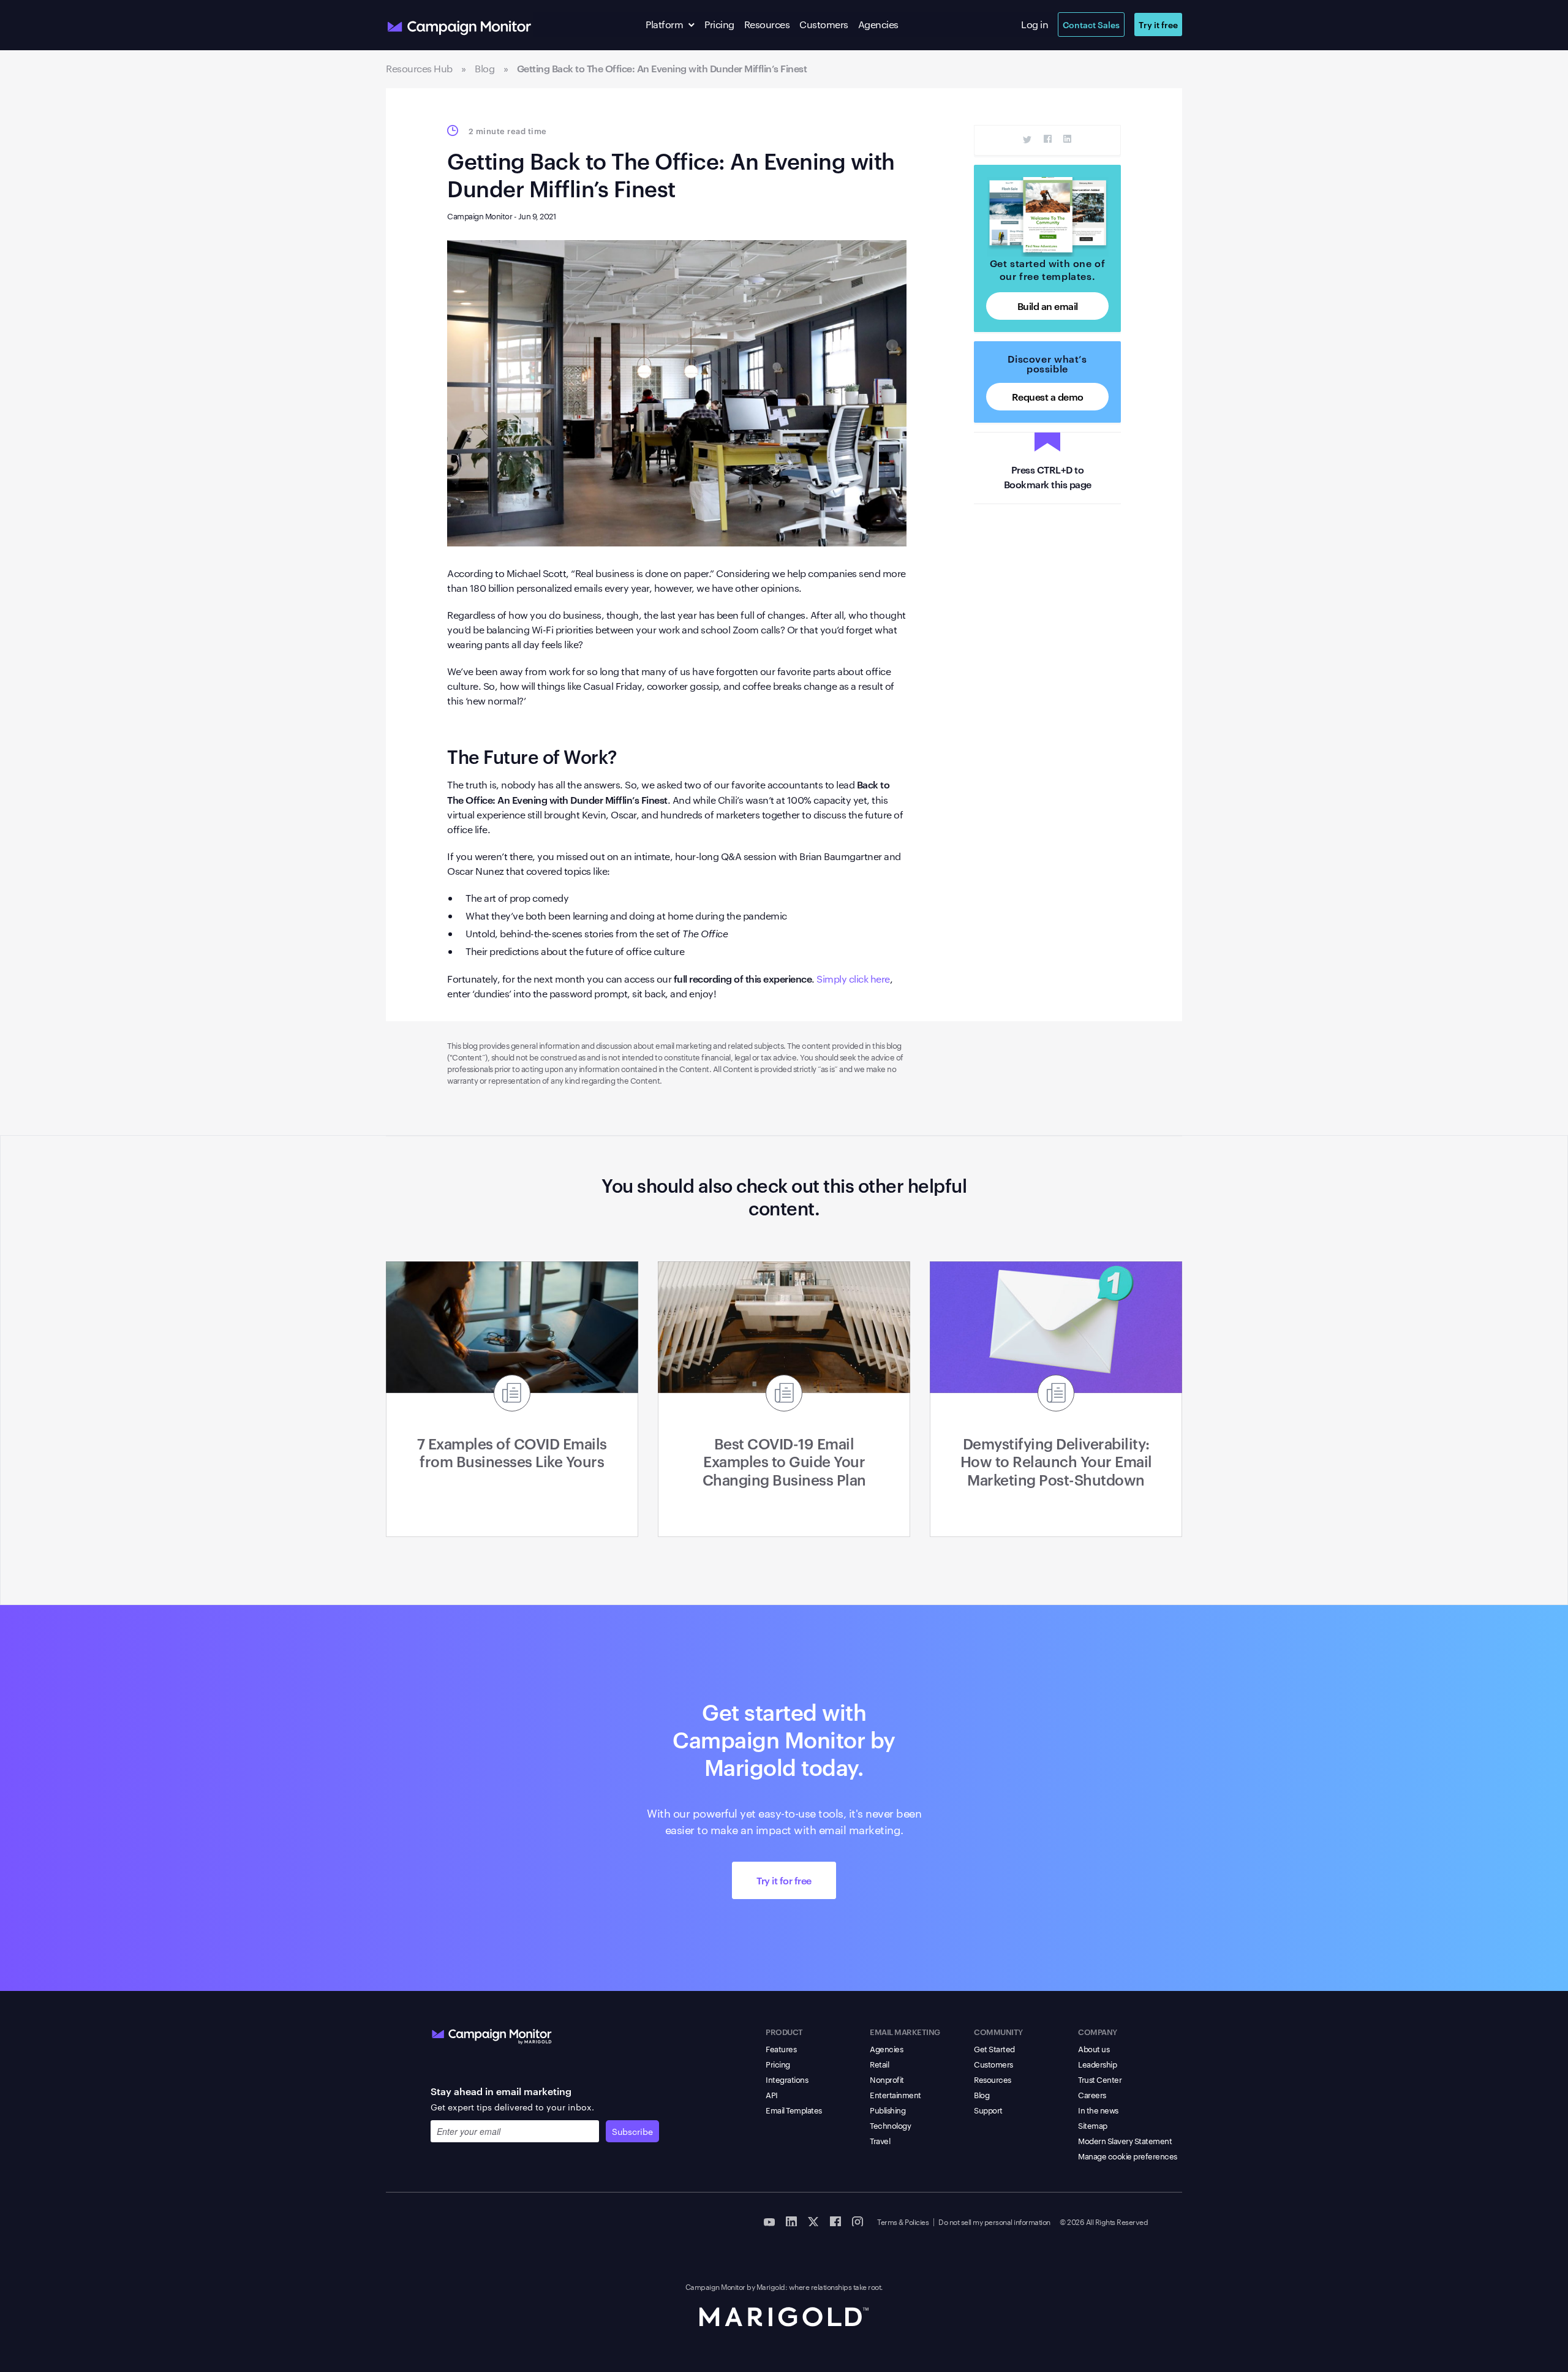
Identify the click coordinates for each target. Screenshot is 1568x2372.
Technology (890, 2125)
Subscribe (632, 2131)
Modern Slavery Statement (1125, 2140)
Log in (1035, 24)
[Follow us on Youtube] (769, 2221)
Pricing (719, 24)
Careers (1092, 2094)
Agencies (878, 24)
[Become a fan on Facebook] (835, 2221)
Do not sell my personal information (994, 2221)
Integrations (787, 2079)
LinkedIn (1067, 139)
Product (784, 2031)
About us (1094, 2049)
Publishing (888, 2110)
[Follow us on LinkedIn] (791, 2221)
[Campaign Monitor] (492, 2034)
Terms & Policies (903, 2221)
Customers (824, 24)
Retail (879, 2064)
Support (988, 2110)
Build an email (1048, 306)
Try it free (1158, 24)
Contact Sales (1091, 24)
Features (781, 2049)
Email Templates (794, 2110)
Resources (767, 24)
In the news (1098, 2110)
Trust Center (1100, 2079)
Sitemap (1093, 2125)
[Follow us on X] (813, 2221)
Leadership (1097, 2064)
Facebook (1048, 139)
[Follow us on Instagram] (858, 2221)
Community (998, 2031)
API (772, 2094)
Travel (880, 2140)
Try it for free (784, 1880)
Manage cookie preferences (1128, 2156)
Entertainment (895, 2094)
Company (1098, 2031)
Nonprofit (887, 2079)
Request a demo (1048, 396)
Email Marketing (905, 2031)
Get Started (994, 2049)
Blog (982, 2094)
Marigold (771, 2286)
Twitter (1027, 139)
